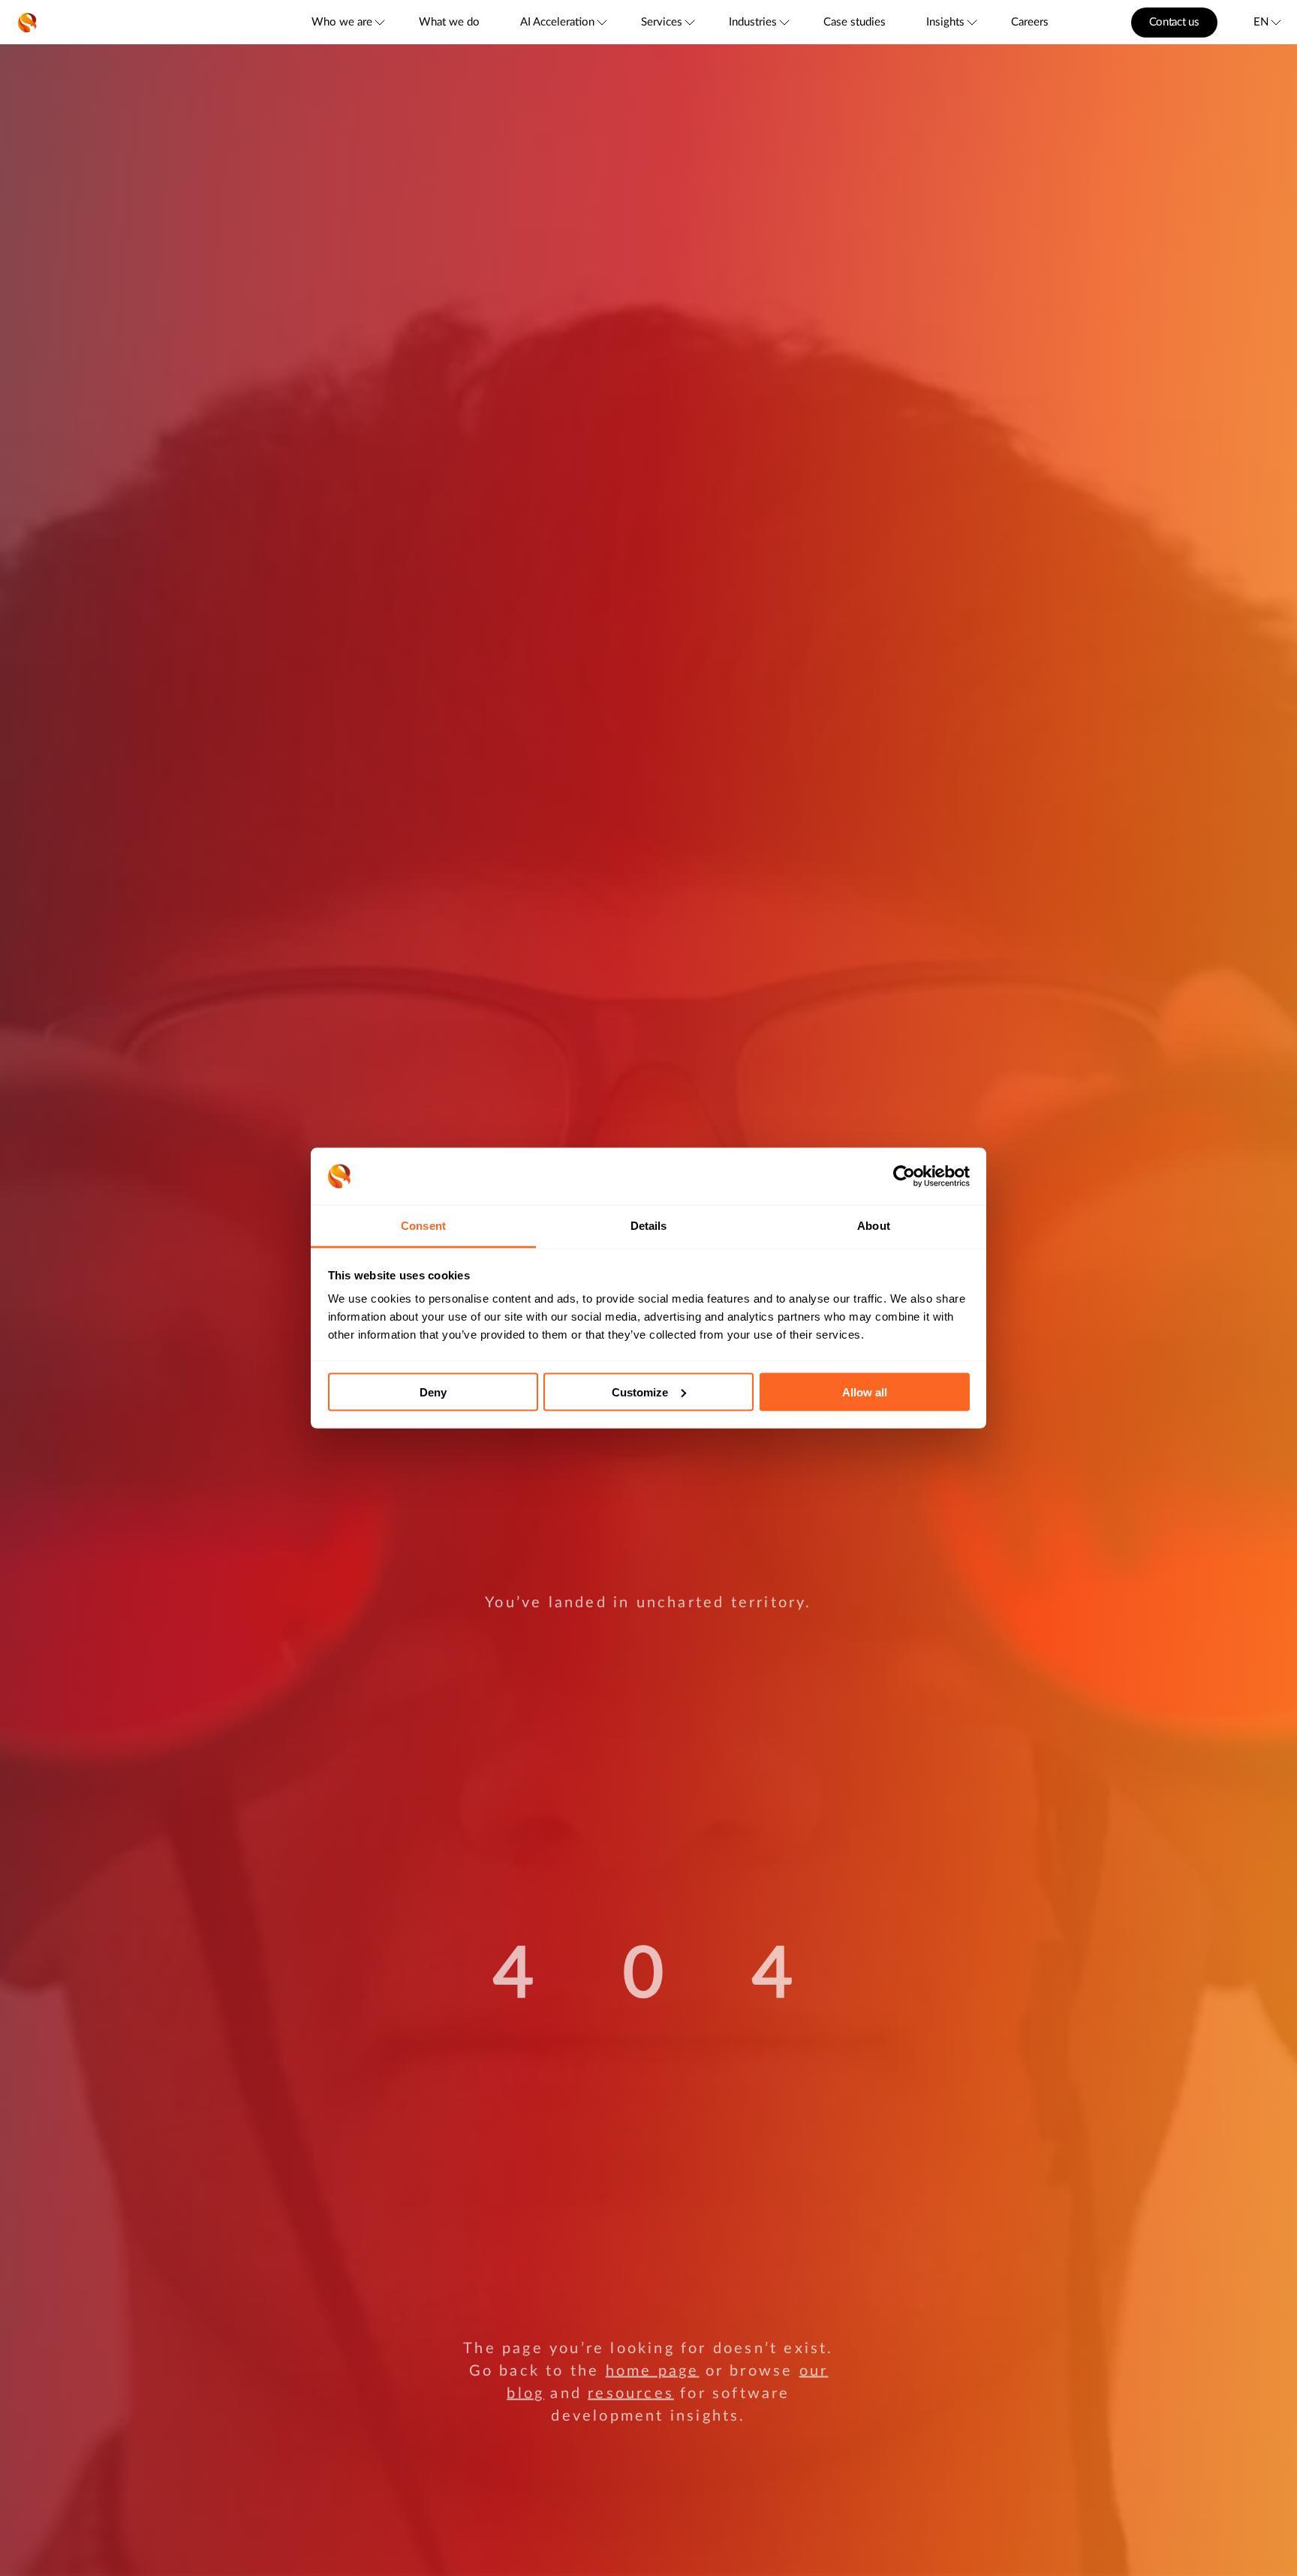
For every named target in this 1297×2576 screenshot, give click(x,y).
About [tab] (874, 1226)
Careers (1030, 22)
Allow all (865, 1392)
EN (1261, 22)
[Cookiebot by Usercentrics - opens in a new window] (904, 1177)
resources (631, 2393)
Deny (433, 1392)
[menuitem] (347, 22)
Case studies (855, 22)
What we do (449, 22)
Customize (640, 1392)
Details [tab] (649, 1226)
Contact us (1174, 22)
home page (653, 2370)
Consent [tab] (423, 1226)
